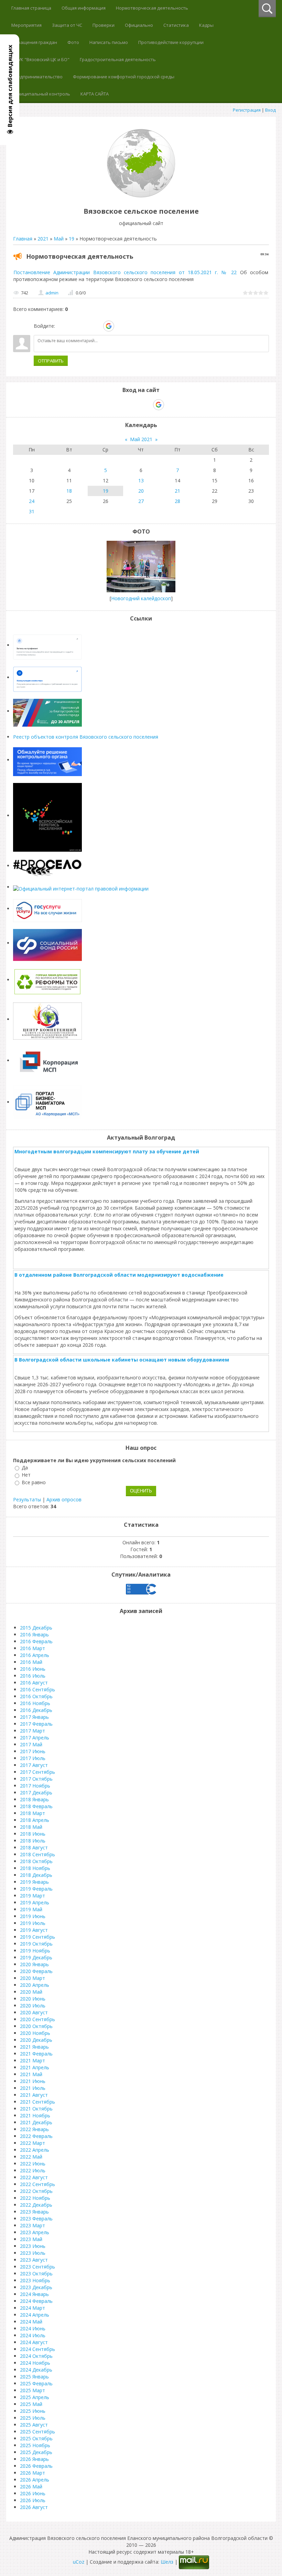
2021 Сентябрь (37, 2102)
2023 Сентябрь (37, 2267)
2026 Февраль (36, 2466)
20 (141, 491)
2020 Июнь (33, 1999)
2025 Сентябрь (37, 2432)
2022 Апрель (35, 2150)
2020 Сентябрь (37, 2019)
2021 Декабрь (36, 2122)
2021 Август (34, 2095)
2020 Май (31, 1992)
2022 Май (31, 2157)
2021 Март (32, 2060)
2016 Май (31, 1662)
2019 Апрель (35, 1902)
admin (52, 293)
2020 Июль (33, 2006)
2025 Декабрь (36, 2452)
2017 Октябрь (36, 1779)
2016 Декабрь (36, 1710)
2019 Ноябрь (35, 1951)
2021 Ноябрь (35, 2115)
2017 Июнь (33, 1751)
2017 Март (32, 1731)
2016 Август (34, 1683)
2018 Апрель (35, 1820)
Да (25, 1468)
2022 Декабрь (36, 2205)
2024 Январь (34, 2294)
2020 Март (32, 1978)
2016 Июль (33, 1676)
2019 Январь (34, 1882)
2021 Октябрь (36, 2109)
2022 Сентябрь (37, 2184)
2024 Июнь (33, 2328)
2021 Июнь (33, 2081)
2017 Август (34, 1765)
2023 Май (31, 2239)
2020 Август (34, 2012)
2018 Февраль (36, 1806)
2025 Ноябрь (35, 2445)
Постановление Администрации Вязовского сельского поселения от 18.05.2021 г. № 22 (125, 272)
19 (72, 239)
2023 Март (32, 2225)
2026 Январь (34, 2459)
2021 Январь (34, 2047)
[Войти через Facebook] (85, 326)
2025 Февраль (36, 2383)
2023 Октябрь (36, 2273)
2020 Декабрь (36, 2040)
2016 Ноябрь (35, 1703)
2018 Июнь (33, 1834)
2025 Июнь (33, 2411)
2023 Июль (33, 2253)
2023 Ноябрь (35, 2280)
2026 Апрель (35, 2480)
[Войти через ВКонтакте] (73, 326)
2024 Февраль (36, 2301)
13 (141, 480)
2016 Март (32, 1648)
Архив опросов (64, 1499)
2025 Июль (33, 2418)
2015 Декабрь (36, 1628)
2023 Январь (34, 2212)
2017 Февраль (36, 1724)
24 (32, 501)
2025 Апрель (35, 2397)
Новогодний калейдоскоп (141, 598)
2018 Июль (33, 1841)
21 (177, 491)
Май (59, 239)
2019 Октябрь (36, 1944)
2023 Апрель (35, 2232)
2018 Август (34, 1847)
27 (141, 501)
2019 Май (31, 1909)
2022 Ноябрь (35, 2198)
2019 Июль (33, 1923)
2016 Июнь (33, 1669)
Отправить (51, 361)
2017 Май (31, 1744)
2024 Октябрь (36, 2356)
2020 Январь (34, 1964)
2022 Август (34, 2177)
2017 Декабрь (36, 1793)
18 (69, 491)
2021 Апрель (35, 2067)
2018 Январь (34, 1799)
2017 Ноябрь (35, 1786)
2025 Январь (34, 2377)
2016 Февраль (36, 1641)
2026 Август (34, 2507)
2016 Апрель (35, 1655)
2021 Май (31, 2074)
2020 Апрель (35, 1985)
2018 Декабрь (36, 1875)
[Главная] (141, 196)
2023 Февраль (36, 2219)
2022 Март (32, 2143)
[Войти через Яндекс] (97, 326)
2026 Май (31, 2487)
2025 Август (34, 2425)
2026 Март (32, 2473)
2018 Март (32, 1813)
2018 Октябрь (36, 1861)
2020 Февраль (36, 1971)
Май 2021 (141, 439)
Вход (270, 110)
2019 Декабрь (36, 1957)
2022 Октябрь (36, 2191)
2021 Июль (33, 2088)
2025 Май (31, 2404)
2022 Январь (34, 2129)
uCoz (79, 2562)
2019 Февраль (36, 1889)
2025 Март (32, 2390)
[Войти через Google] (109, 326)
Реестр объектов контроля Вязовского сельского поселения (86, 737)
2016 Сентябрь (37, 1689)
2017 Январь (34, 1717)
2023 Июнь (33, 2246)
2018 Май (31, 1827)
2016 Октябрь (36, 1696)
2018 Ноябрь (35, 1868)
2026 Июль (33, 2500)
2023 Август (34, 2260)
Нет (26, 1475)
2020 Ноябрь (35, 2033)
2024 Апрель (35, 2315)
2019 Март (32, 1896)
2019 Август (34, 1930)
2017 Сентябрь (37, 1772)
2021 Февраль (36, 2054)
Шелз (167, 2562)
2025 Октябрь (36, 2438)
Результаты (27, 1499)
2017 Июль (33, 1758)
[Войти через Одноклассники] (121, 326)
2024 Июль (33, 2335)
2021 (43, 239)
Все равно (34, 1482)
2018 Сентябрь (37, 1854)
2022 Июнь (33, 2164)
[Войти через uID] (62, 326)
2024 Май (31, 2322)
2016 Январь (34, 1634)
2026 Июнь (33, 2493)
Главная (23, 239)
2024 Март (32, 2308)
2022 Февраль (36, 2136)
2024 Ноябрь (35, 2363)
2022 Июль (33, 2170)
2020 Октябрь (36, 2026)
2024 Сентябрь (37, 2349)
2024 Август (34, 2342)
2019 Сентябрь (37, 1937)
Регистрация (247, 110)
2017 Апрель (35, 1738)
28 (177, 501)
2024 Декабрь (36, 2370)
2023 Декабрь (36, 2287)
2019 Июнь (33, 1916)
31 (32, 511)
